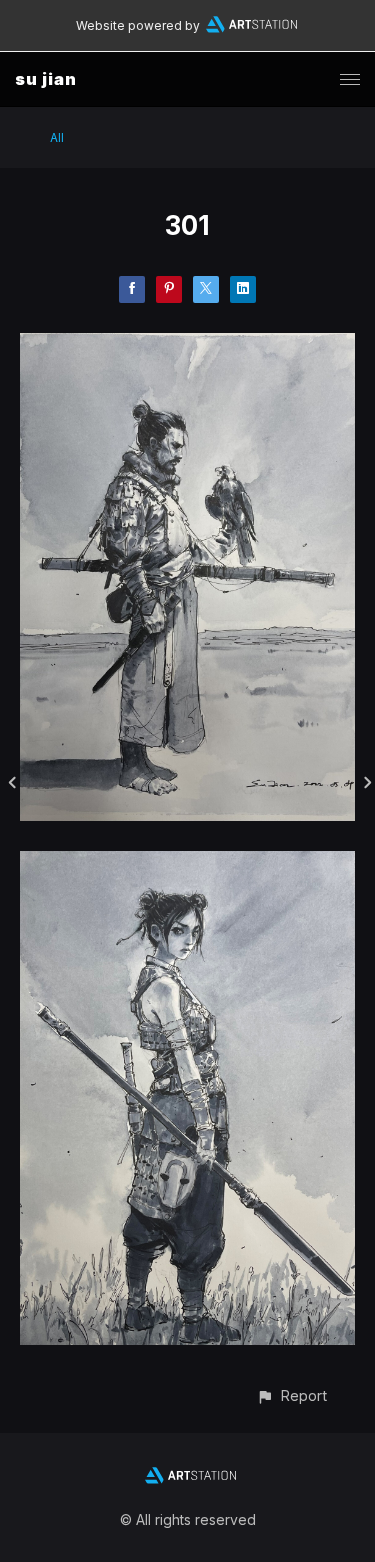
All (57, 137)
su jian (46, 79)
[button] (291, 1395)
